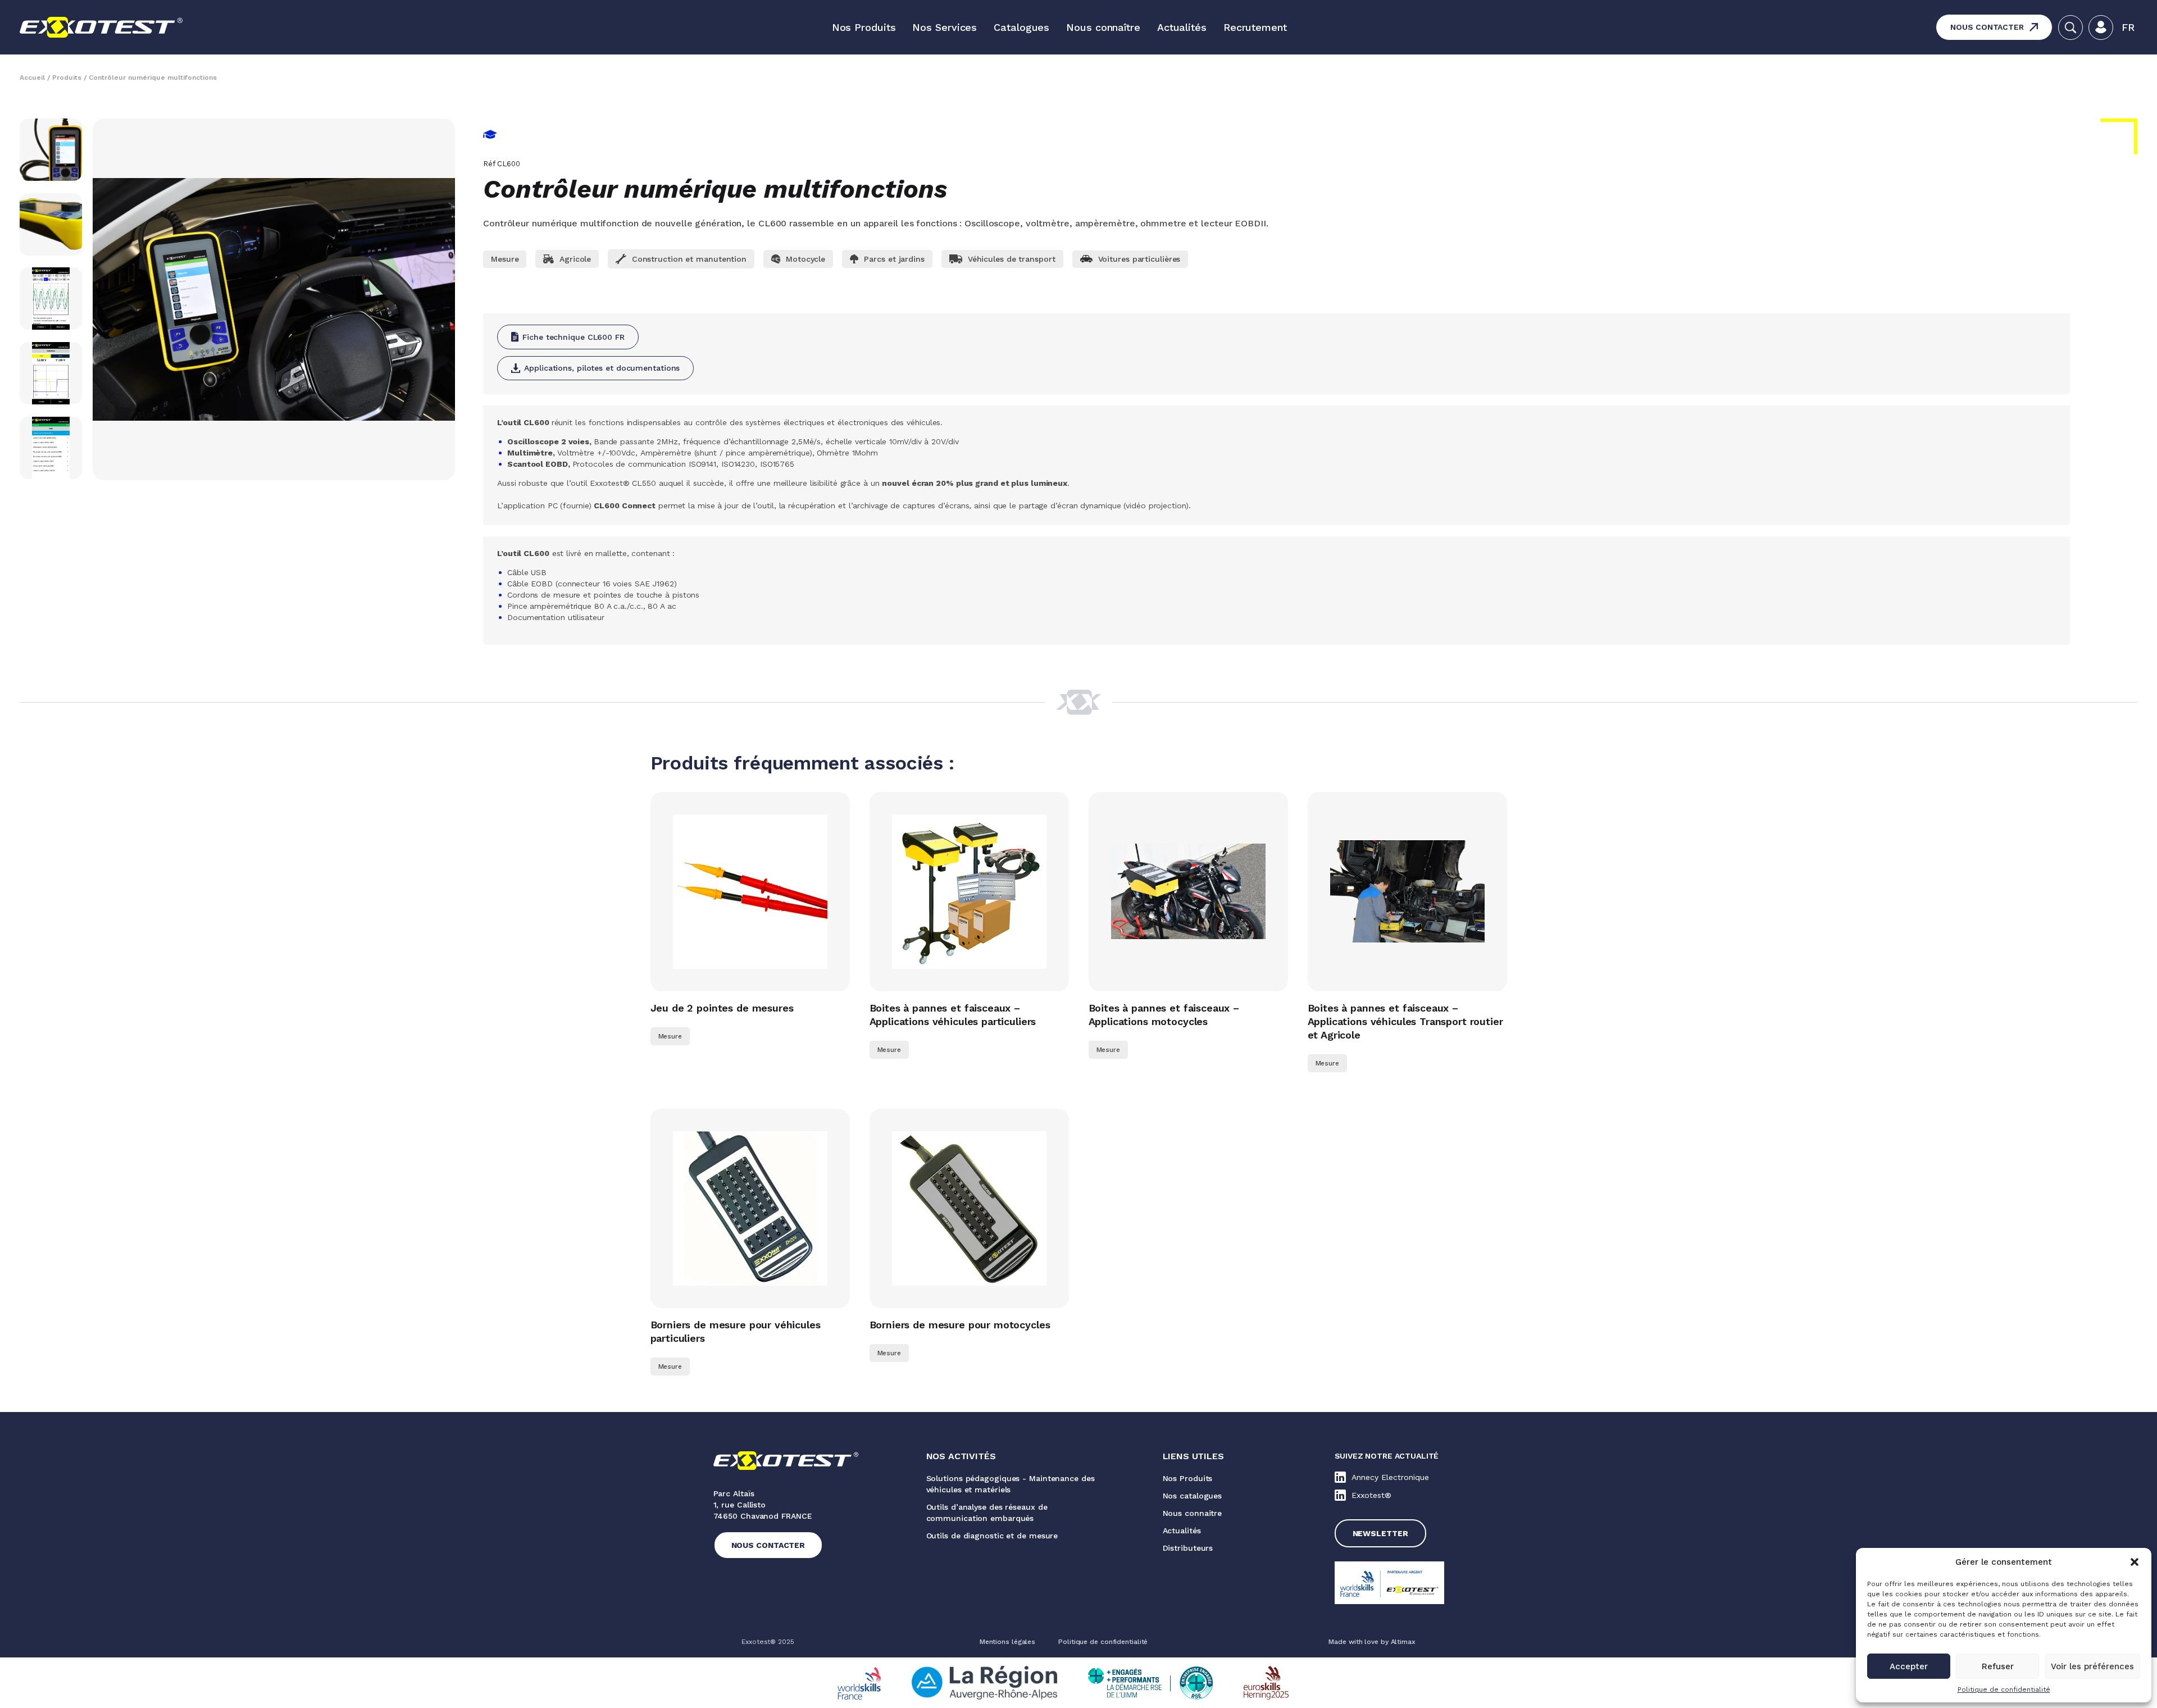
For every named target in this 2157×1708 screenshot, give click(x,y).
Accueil (32, 78)
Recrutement (1255, 27)
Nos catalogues (1193, 1496)
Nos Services (945, 27)
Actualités (1182, 27)
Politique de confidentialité (2004, 1689)
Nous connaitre (1193, 1513)
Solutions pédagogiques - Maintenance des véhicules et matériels (1011, 1484)
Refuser (1998, 1666)
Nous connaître (1103, 27)
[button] (2135, 1562)
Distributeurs (1188, 1548)
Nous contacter (1987, 27)
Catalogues (1021, 27)
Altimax (1403, 1642)
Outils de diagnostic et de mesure (992, 1536)
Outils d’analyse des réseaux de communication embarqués (987, 1513)
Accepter (1909, 1666)
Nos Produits (864, 27)
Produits (67, 78)
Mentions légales (1007, 1642)
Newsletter (1380, 1533)
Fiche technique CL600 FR (574, 337)
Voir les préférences (2092, 1666)
